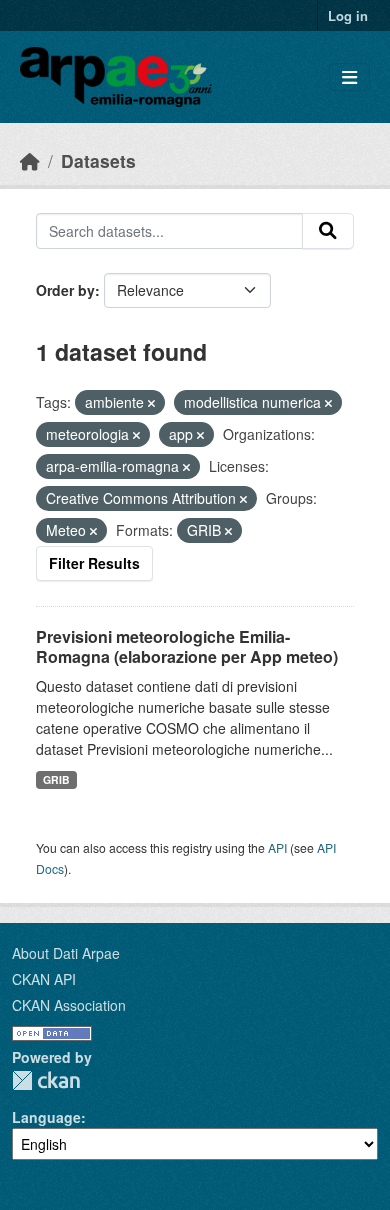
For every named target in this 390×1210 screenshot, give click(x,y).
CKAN (46, 1080)
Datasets (98, 160)
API (277, 847)
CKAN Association (69, 1005)
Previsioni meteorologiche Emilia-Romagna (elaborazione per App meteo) (187, 647)
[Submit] (328, 231)
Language (46, 1117)
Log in (348, 15)
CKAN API (44, 979)
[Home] (30, 160)
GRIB (56, 779)
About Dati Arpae (66, 953)
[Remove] (151, 403)
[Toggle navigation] (349, 77)
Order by (65, 290)
